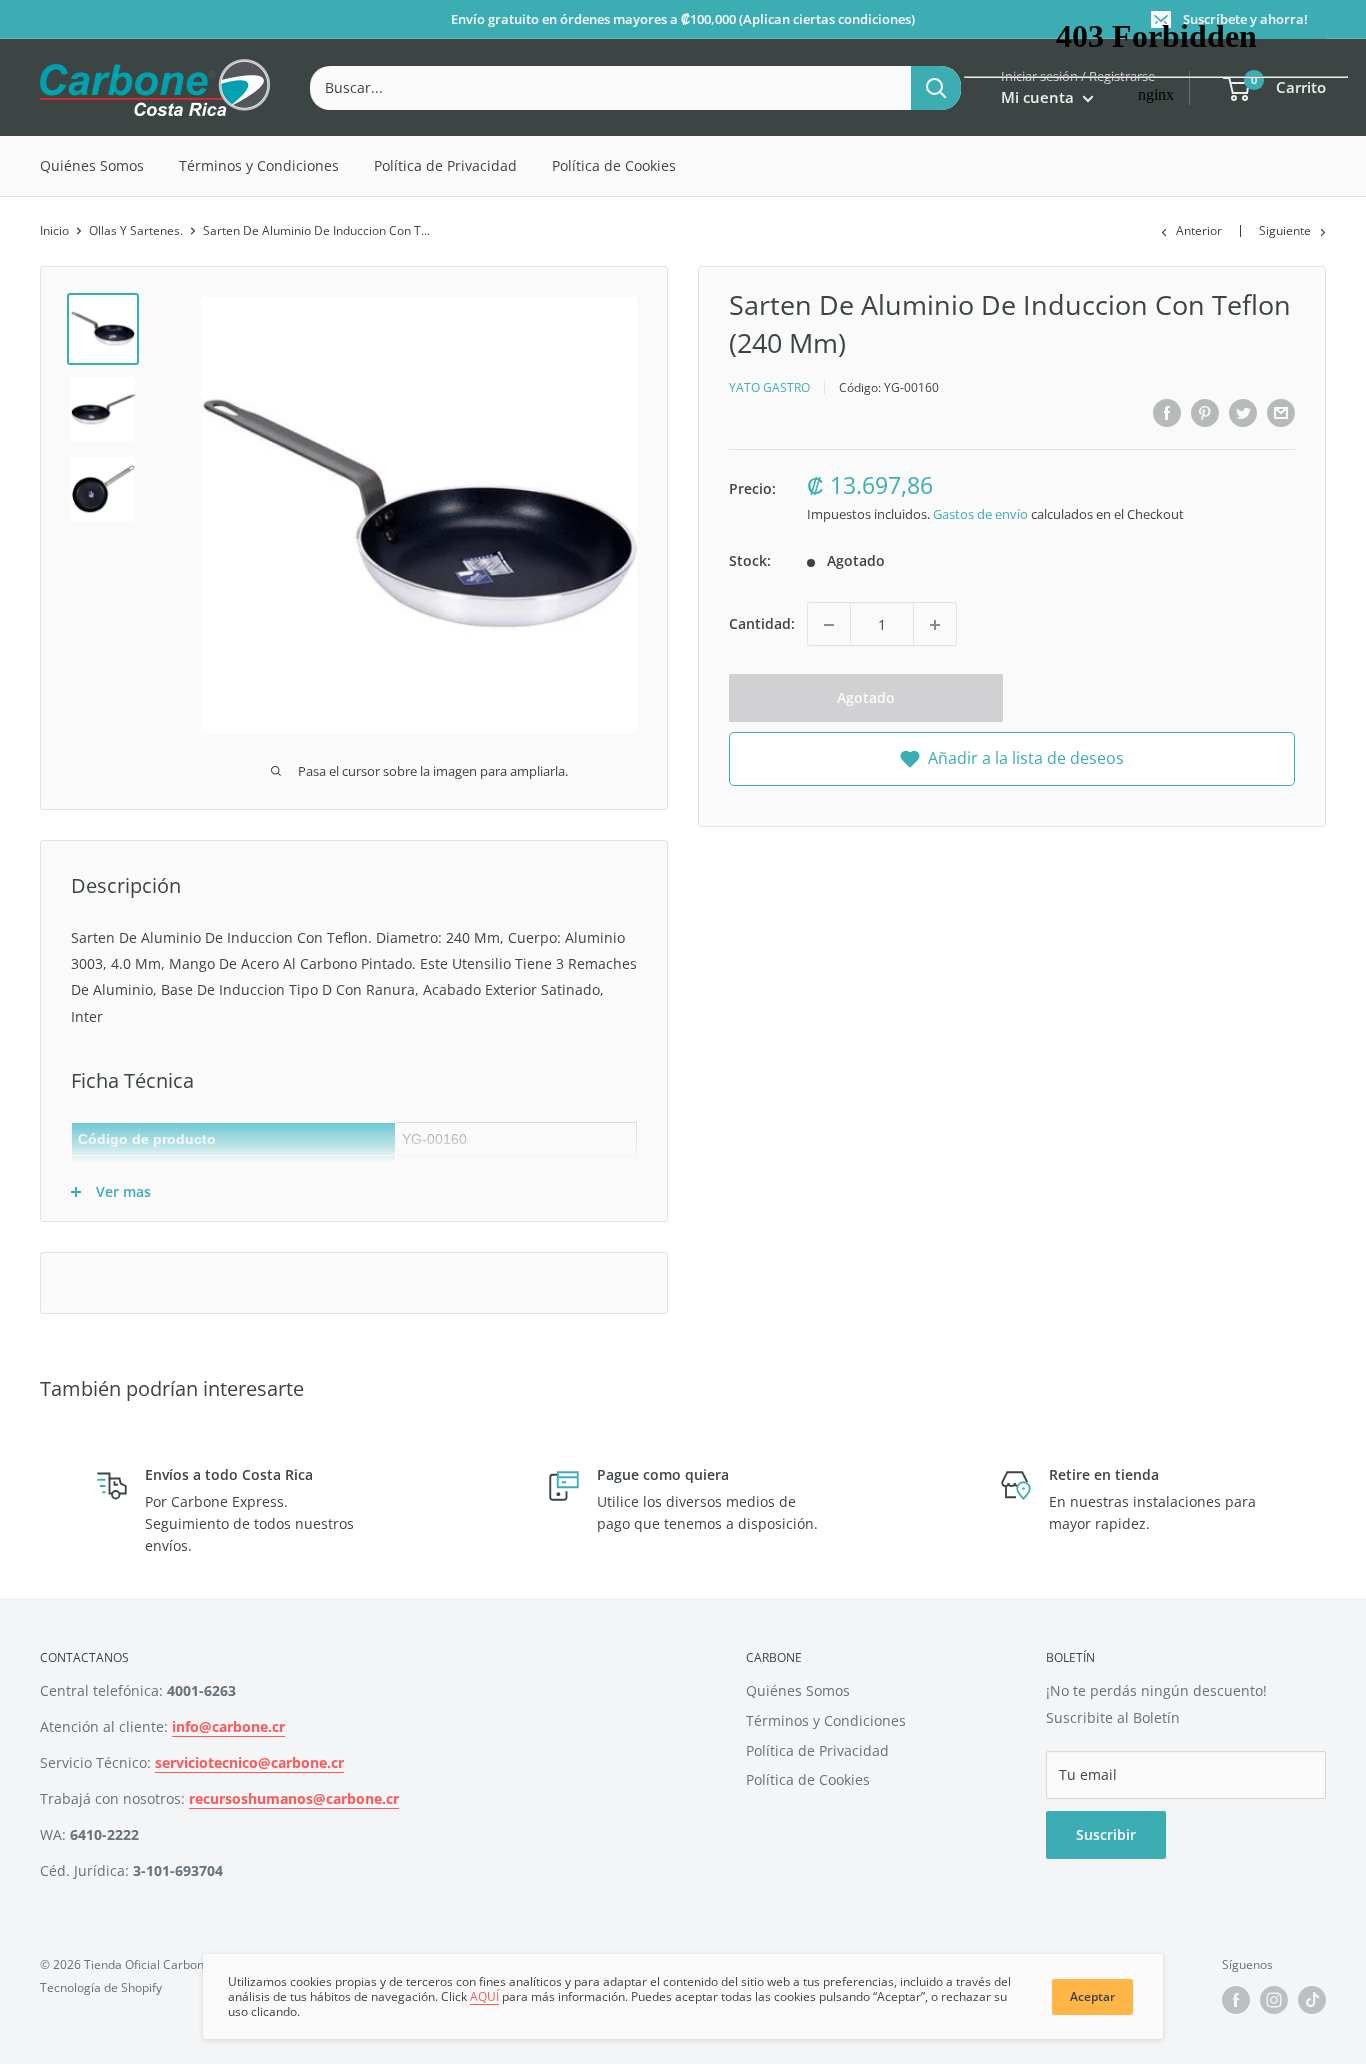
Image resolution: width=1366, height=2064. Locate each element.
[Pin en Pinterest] (1205, 413)
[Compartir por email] (1281, 413)
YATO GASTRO (769, 387)
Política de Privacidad (445, 165)
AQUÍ (484, 1996)
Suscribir (1106, 1834)
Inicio (54, 230)
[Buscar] (936, 88)
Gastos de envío (980, 514)
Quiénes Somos (92, 165)
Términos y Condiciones (259, 165)
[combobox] (610, 88)
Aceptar (1092, 1996)
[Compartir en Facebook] (1167, 413)
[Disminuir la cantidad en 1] (829, 625)
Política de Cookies (614, 165)
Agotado (866, 698)
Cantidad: (762, 623)
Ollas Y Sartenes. (136, 230)
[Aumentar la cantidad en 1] (935, 625)
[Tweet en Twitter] (1243, 413)
